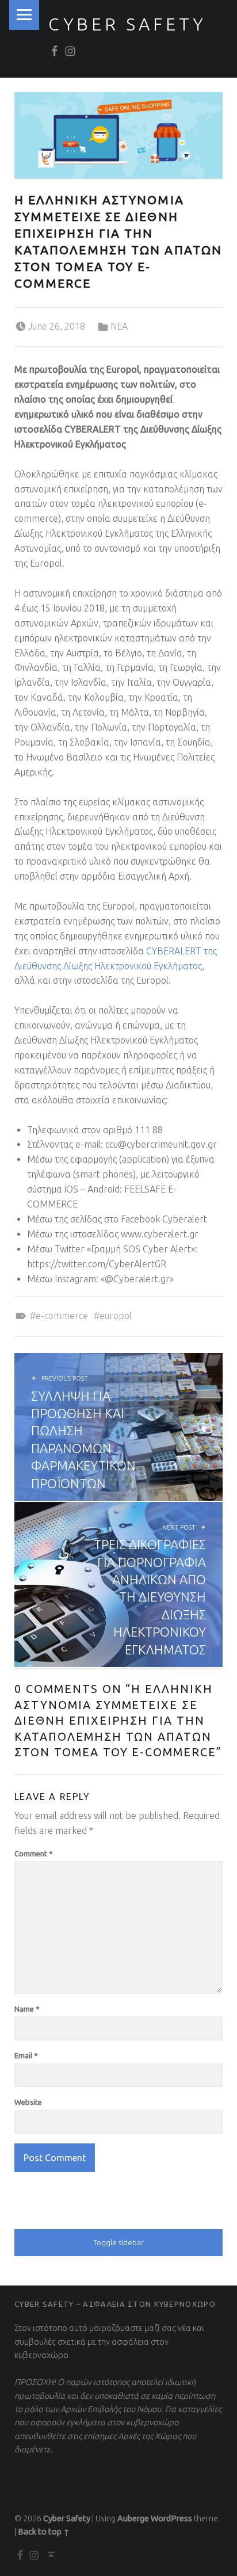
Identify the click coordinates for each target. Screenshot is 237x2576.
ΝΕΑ (119, 326)
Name (27, 2009)
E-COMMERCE (62, 1316)
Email (26, 2055)
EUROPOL (116, 1316)
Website (28, 2102)
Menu (24, 15)
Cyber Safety (127, 24)
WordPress (171, 2518)
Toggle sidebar (118, 2242)
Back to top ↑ (44, 2532)
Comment (34, 1853)
